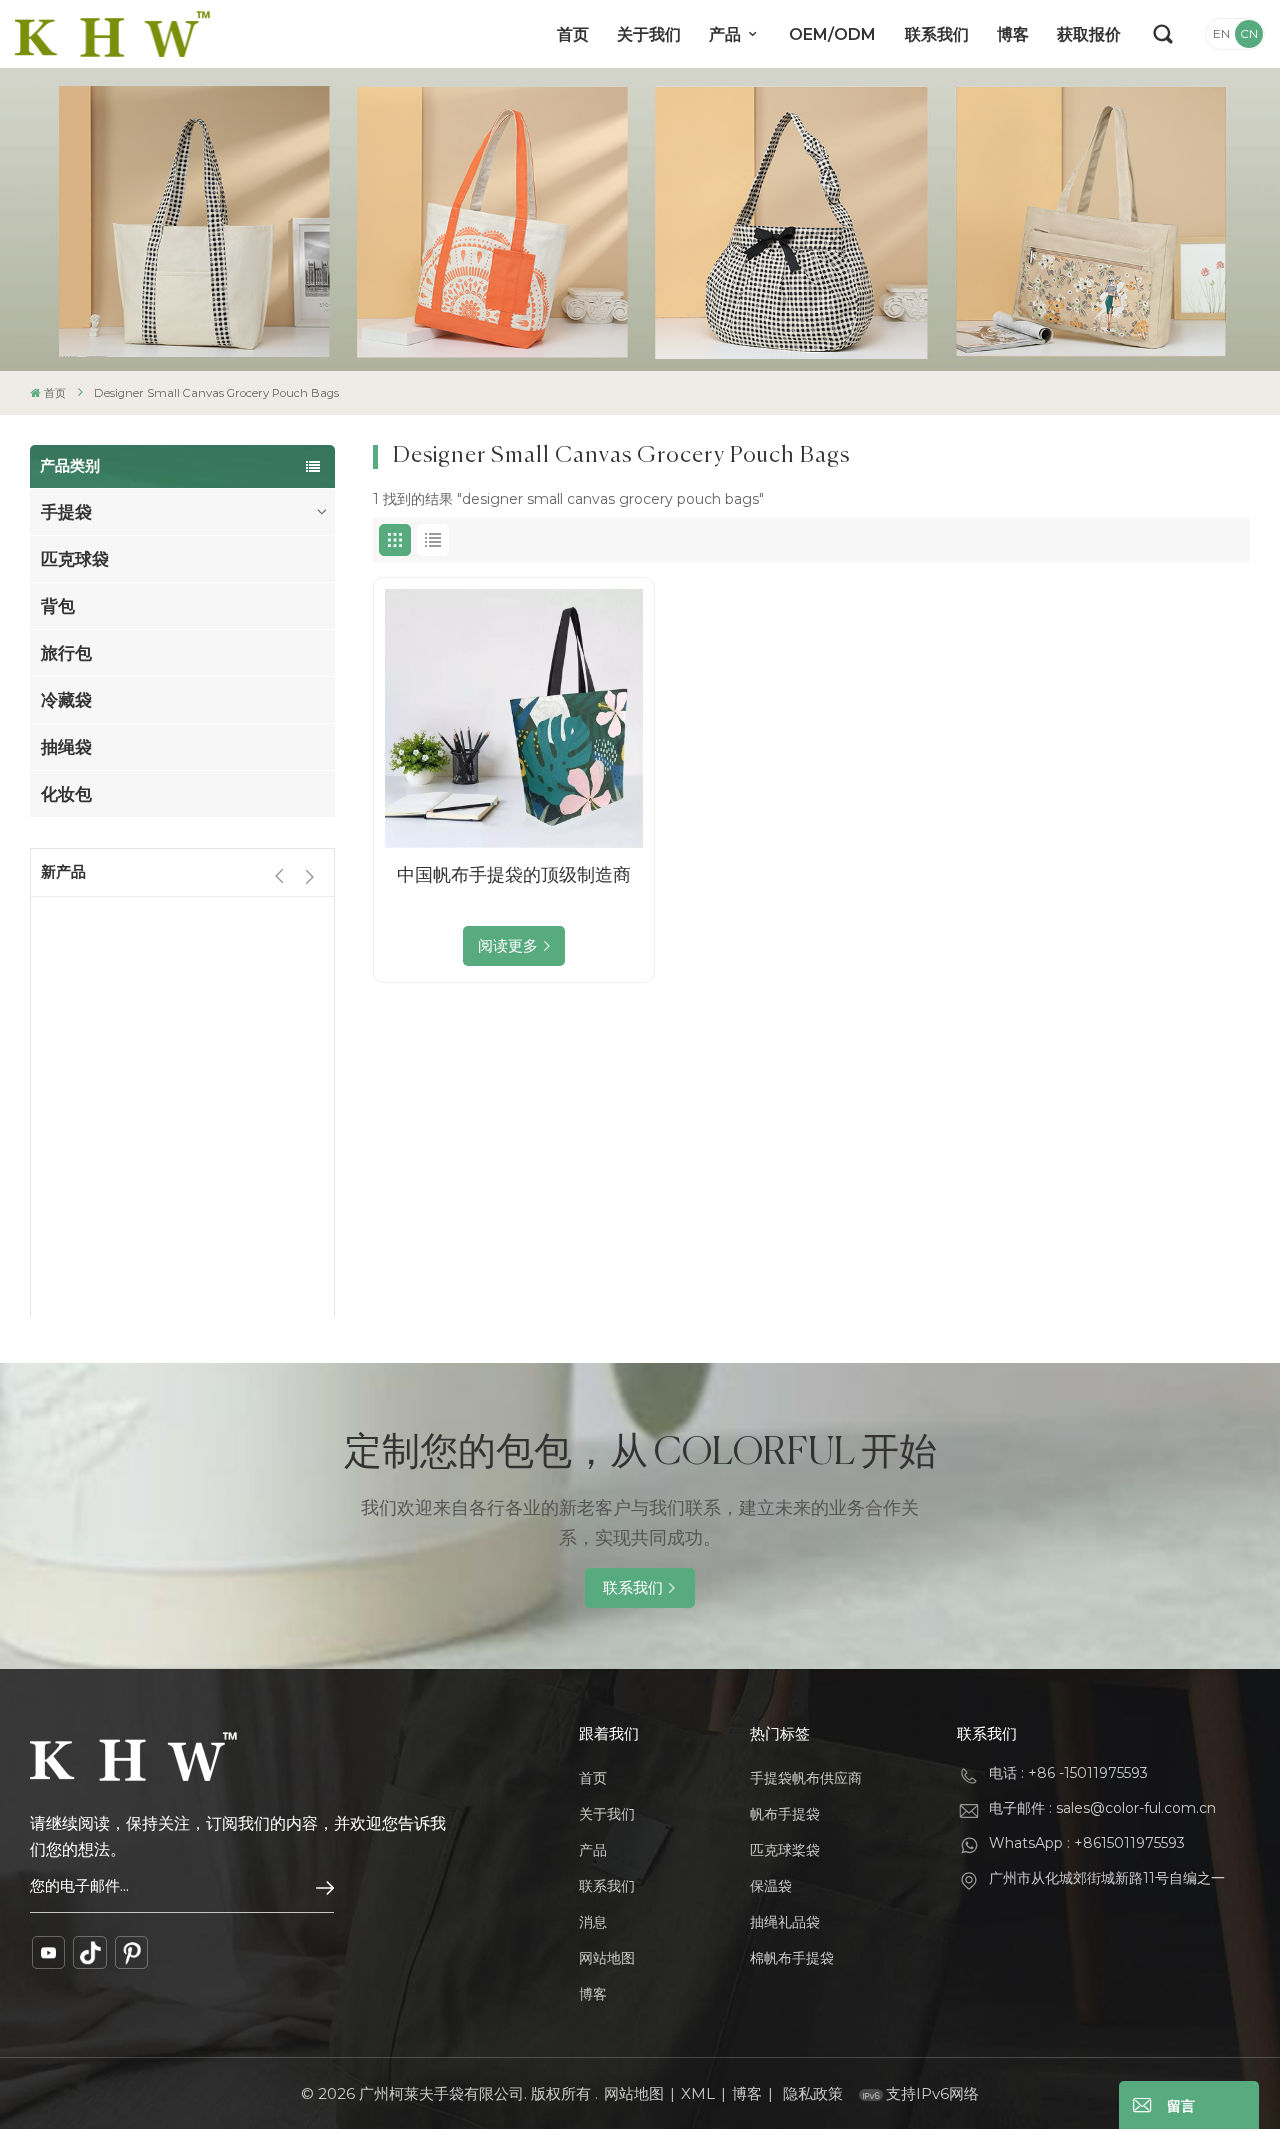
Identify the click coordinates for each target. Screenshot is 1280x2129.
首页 (573, 34)
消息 (593, 1922)
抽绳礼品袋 (785, 1922)
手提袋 (66, 512)
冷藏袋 (66, 700)
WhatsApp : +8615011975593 (1087, 1843)
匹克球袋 (75, 559)
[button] (309, 876)
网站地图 (607, 1958)
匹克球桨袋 (785, 1850)
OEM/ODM (832, 34)
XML (698, 2093)
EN (1221, 33)
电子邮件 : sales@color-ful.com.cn (1102, 1808)
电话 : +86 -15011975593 (1068, 1773)
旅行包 (66, 653)
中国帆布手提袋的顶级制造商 (514, 875)
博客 (1013, 34)
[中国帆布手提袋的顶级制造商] (514, 718)
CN (1249, 33)
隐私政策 (813, 2093)
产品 (727, 34)
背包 (58, 606)
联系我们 (937, 34)
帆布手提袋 (785, 1814)
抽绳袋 (66, 747)
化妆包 (66, 794)
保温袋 (771, 1886)
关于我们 (649, 34)
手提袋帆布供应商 (806, 1778)
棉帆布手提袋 (792, 1958)
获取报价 (1089, 34)
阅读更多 (508, 945)
